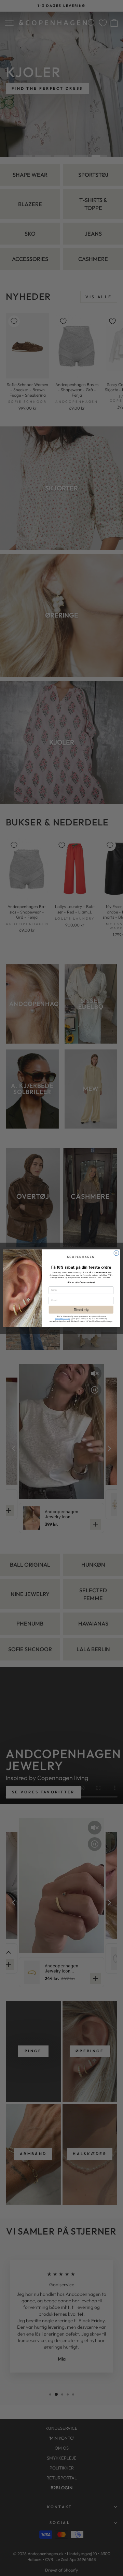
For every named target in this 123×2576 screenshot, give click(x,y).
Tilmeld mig (81, 1309)
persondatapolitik (62, 1319)
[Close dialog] (116, 1253)
